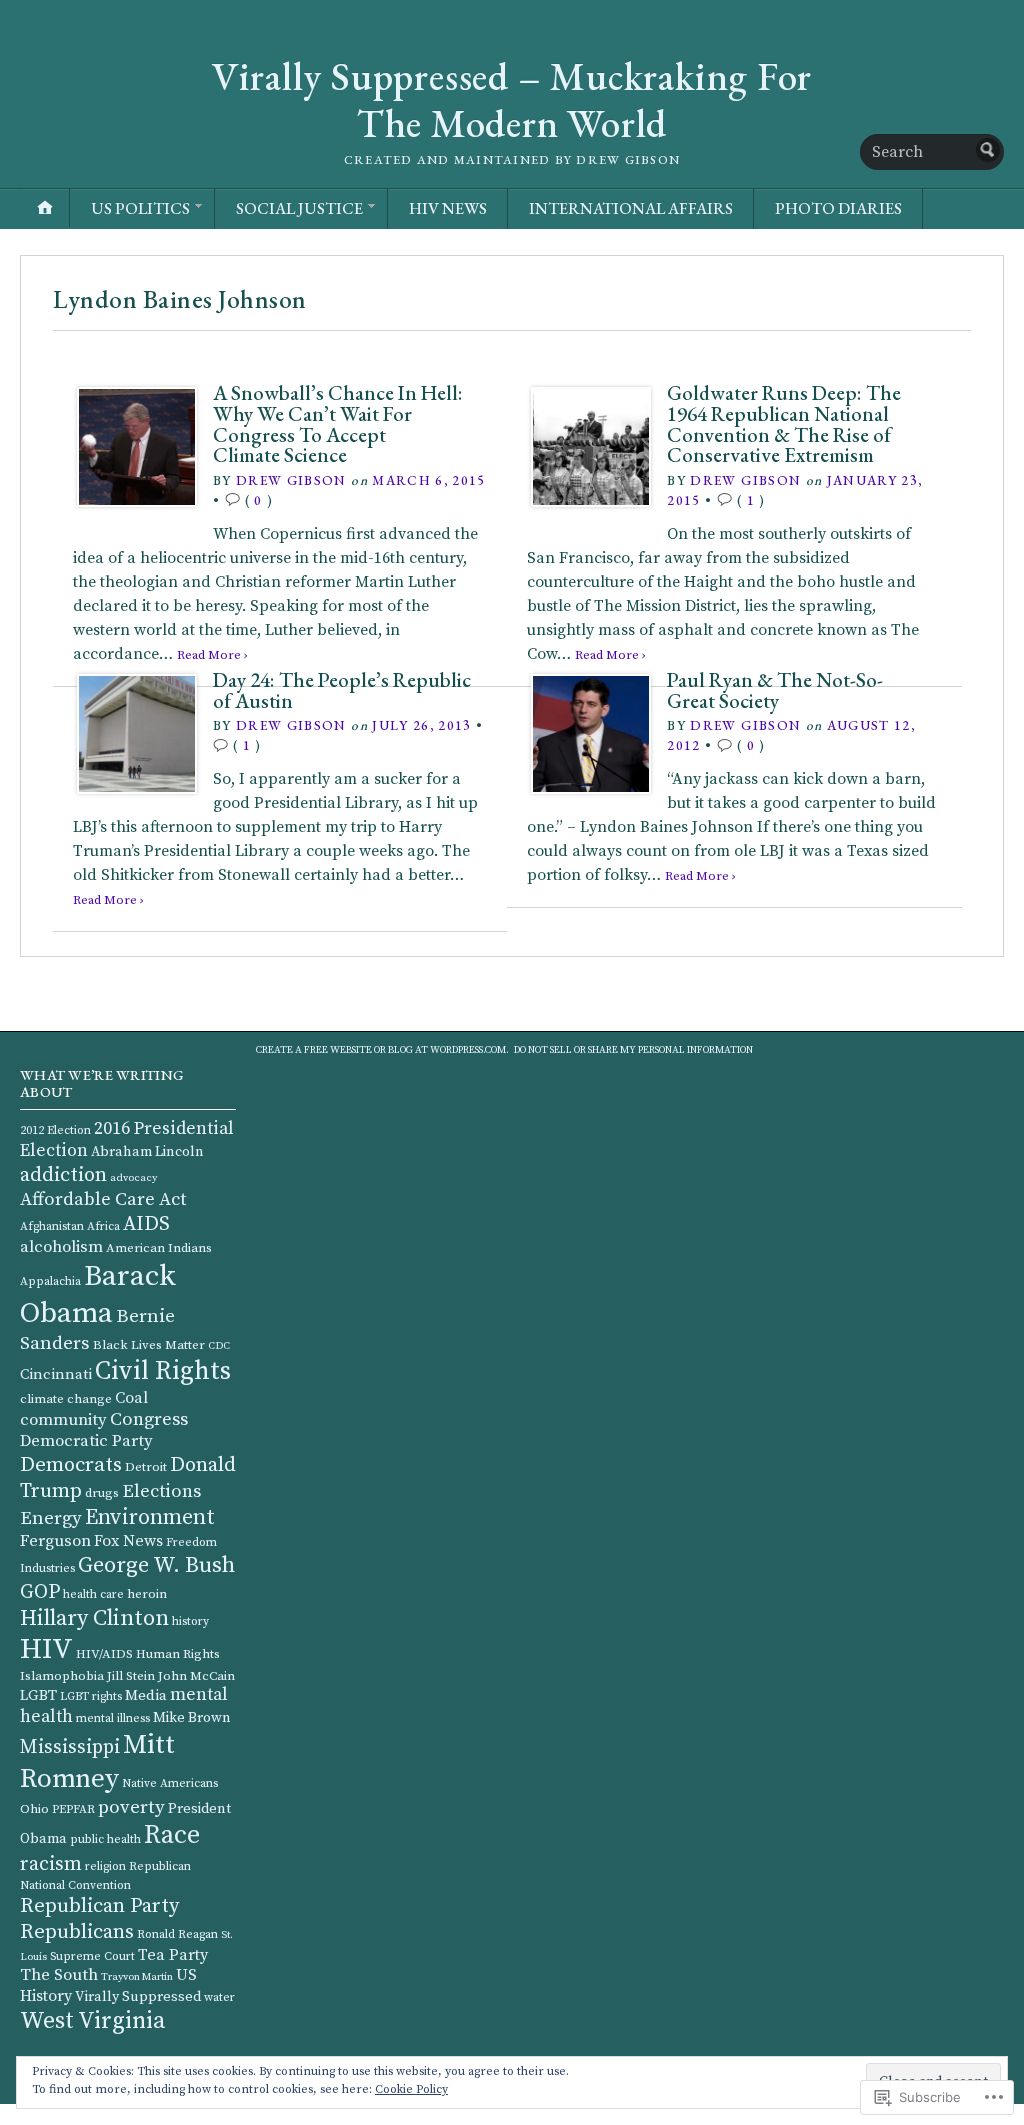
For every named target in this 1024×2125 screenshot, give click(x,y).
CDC (219, 1346)
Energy (51, 1518)
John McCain (196, 1676)
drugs (102, 1493)
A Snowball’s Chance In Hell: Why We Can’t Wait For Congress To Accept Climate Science (338, 423)
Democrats (71, 1465)
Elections (161, 1491)
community (63, 1420)
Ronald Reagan (177, 1934)
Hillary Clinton (94, 1618)
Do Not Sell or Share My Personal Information (633, 1050)
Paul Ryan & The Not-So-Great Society (775, 690)
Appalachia (50, 1281)
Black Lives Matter (149, 1345)
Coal (131, 1398)
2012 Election (55, 1130)
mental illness (113, 1718)
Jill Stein (131, 1676)
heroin (147, 1594)
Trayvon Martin (137, 1977)
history (190, 1621)
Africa (103, 1226)
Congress (149, 1419)
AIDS (146, 1224)
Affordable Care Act (103, 1199)
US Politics (140, 208)
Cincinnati (56, 1374)
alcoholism (61, 1247)
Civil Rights (163, 1371)
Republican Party (99, 1906)
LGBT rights (91, 1696)
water (219, 1997)
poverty (131, 1807)
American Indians (159, 1248)
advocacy (133, 1178)
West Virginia (92, 2021)
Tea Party (173, 1955)
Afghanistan (52, 1226)
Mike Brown (192, 1718)
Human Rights (178, 1654)
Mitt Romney (97, 1762)
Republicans (77, 1932)
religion (105, 1866)
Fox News (128, 1541)
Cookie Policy (411, 2089)
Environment (150, 1517)
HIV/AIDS (104, 1654)
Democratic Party (86, 1441)
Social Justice (299, 208)
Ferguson (55, 1541)
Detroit (146, 1467)
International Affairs (631, 208)
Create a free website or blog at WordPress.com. (382, 1050)
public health (105, 1839)
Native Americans (170, 1783)
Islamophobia (62, 1676)
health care (93, 1594)
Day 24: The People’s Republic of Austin (342, 690)
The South (59, 1975)
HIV (46, 1650)
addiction (63, 1175)
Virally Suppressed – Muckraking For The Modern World (512, 100)
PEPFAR (73, 1809)
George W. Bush (156, 1565)
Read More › (108, 900)
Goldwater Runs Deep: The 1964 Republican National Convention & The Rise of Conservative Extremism (784, 423)
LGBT (38, 1695)
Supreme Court (92, 1956)
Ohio (34, 1809)
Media (146, 1695)
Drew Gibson (291, 480)
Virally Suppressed (138, 1997)
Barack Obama (98, 1295)
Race (172, 1835)
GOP (40, 1592)
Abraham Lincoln (147, 1152)
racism (51, 1864)
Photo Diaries (838, 208)
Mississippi (70, 1747)
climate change (66, 1399)
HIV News (448, 208)
